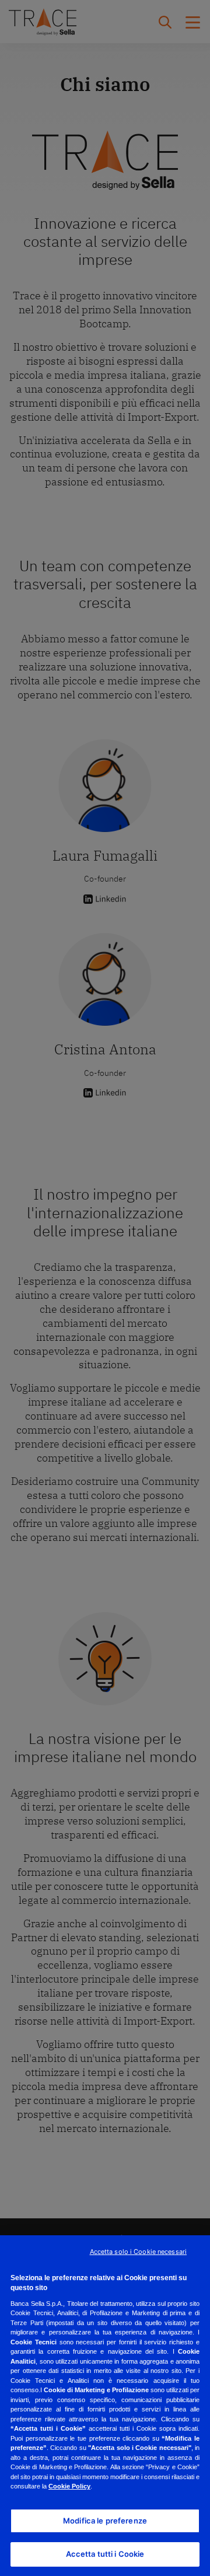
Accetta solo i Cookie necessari (138, 2252)
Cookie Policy (69, 2486)
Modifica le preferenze (105, 2521)
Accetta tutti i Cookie (105, 2554)
